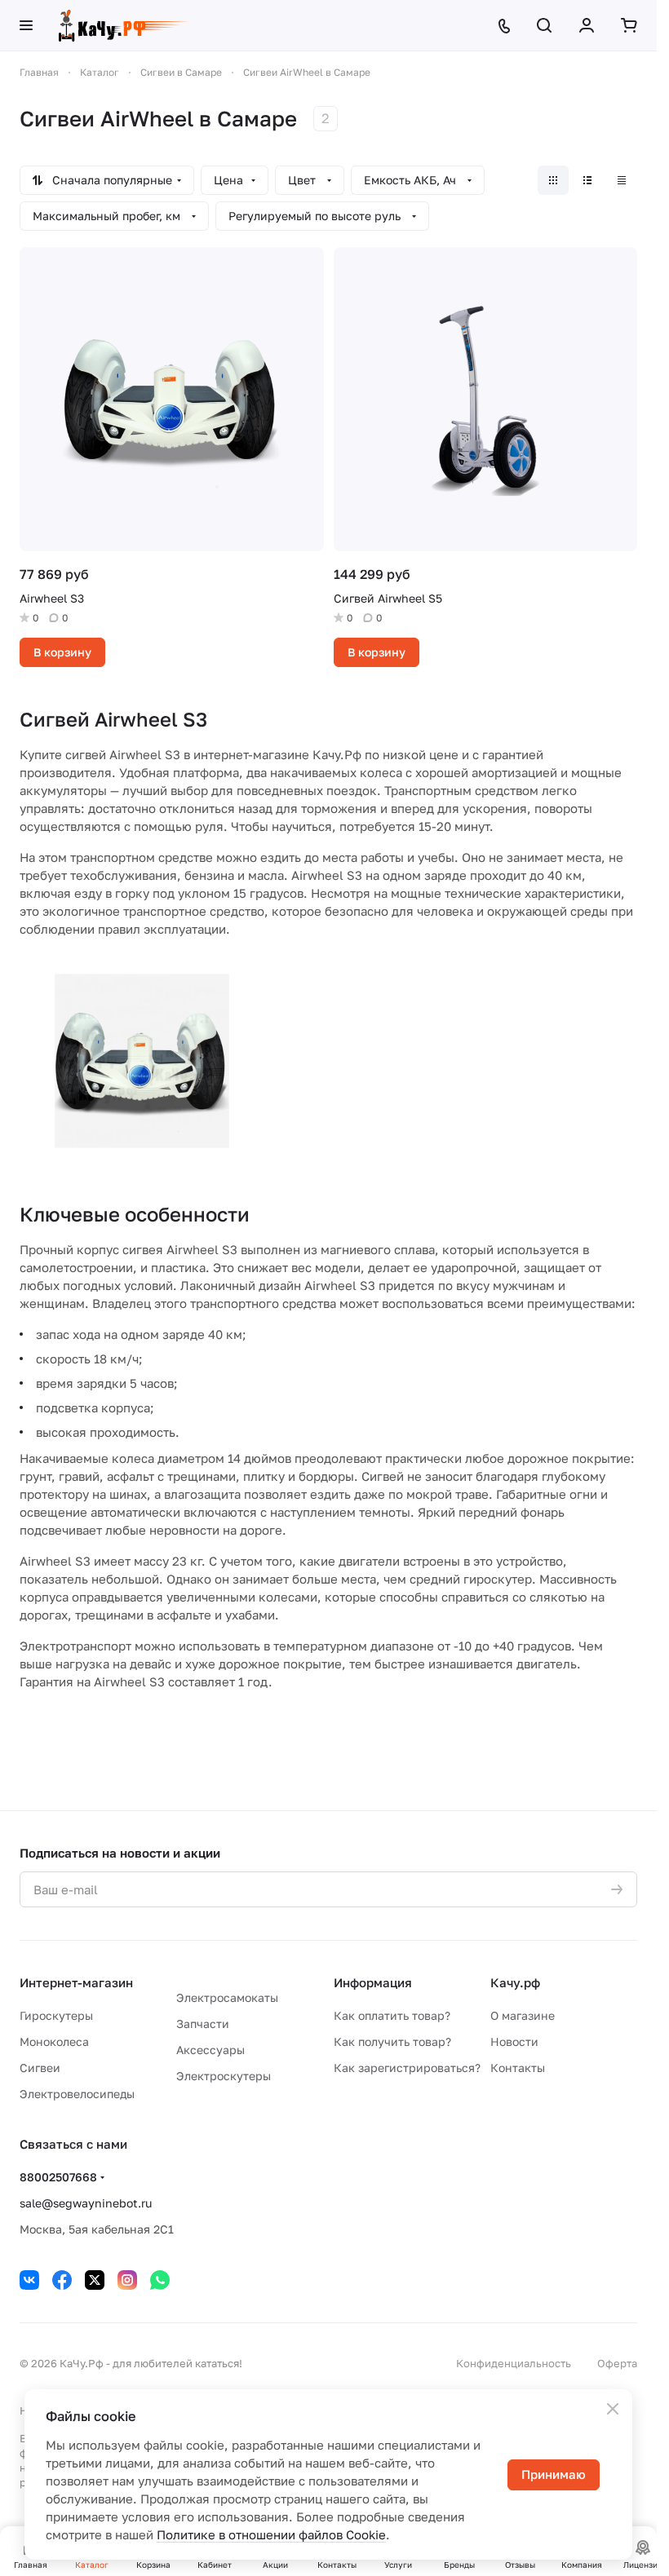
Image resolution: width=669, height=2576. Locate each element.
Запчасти (203, 2024)
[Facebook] (62, 2280)
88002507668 (58, 2177)
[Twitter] (95, 2280)
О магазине (523, 2015)
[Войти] (587, 25)
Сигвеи (40, 2068)
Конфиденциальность (514, 2363)
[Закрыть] (613, 2409)
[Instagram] (127, 2280)
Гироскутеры (56, 2015)
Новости (514, 2041)
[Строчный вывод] (587, 180)
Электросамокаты (227, 1997)
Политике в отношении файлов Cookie (271, 2534)
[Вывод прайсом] (622, 180)
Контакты (518, 2068)
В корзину (62, 652)
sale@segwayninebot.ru (86, 2203)
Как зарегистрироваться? (407, 2068)
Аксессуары (210, 2050)
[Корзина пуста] (629, 25)
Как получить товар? (392, 2041)
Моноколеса (54, 2041)
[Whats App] (160, 2280)
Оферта (617, 2363)
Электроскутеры (224, 2076)
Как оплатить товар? (392, 2015)
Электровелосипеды (77, 2094)
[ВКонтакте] (29, 2280)
